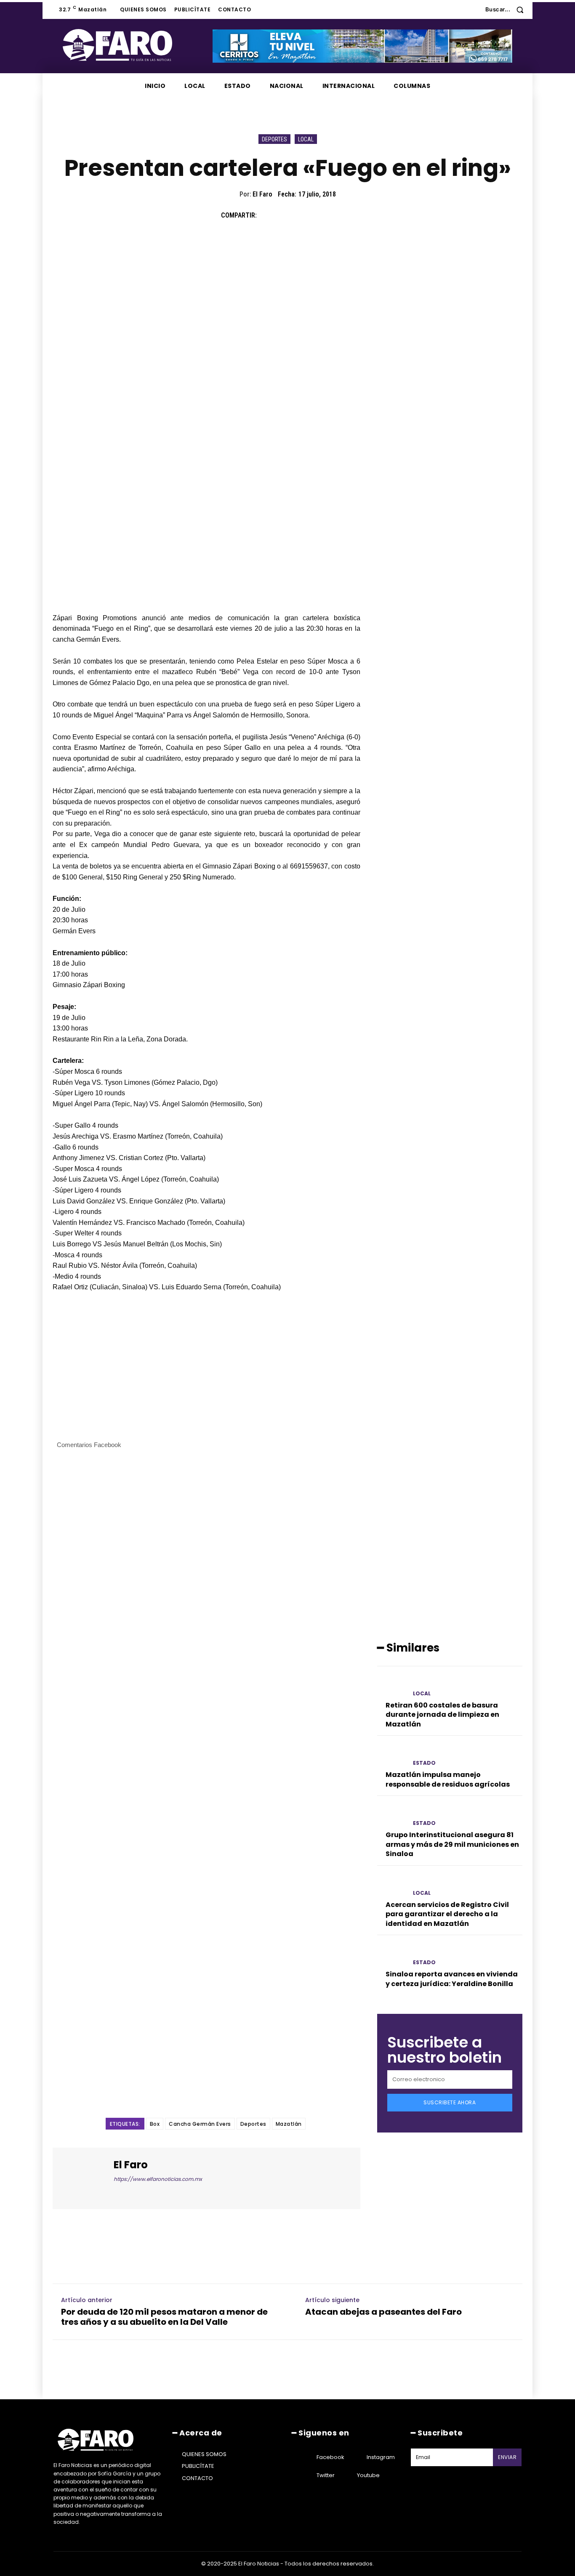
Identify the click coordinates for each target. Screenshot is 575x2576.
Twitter (326, 2475)
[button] (507, 9)
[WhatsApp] (325, 215)
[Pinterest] (306, 215)
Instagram (381, 2457)
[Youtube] (346, 2475)
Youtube (368, 2475)
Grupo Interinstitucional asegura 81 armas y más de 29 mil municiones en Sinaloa (452, 1844)
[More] (345, 215)
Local (306, 139)
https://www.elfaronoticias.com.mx (158, 2179)
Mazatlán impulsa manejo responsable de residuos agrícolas (448, 1779)
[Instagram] (356, 2457)
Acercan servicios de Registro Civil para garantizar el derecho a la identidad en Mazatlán (447, 1914)
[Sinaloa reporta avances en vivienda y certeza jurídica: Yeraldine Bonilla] (392, 1955)
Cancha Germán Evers (200, 2124)
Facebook (330, 2457)
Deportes (274, 139)
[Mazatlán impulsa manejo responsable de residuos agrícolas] (392, 1756)
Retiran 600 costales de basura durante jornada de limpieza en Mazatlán (442, 1715)
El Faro (262, 194)
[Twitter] (287, 215)
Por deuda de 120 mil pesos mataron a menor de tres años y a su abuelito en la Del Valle (164, 2317)
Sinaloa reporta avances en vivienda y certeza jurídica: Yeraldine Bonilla (452, 1979)
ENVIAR (507, 2457)
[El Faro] (84, 2178)
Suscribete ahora (450, 2102)
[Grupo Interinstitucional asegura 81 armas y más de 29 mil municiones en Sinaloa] (392, 1816)
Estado (424, 1763)
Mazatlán (289, 2124)
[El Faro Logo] (134, 45)
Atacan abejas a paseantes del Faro (383, 2312)
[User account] (473, 10)
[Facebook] (267, 215)
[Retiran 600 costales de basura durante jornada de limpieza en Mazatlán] (392, 1686)
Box (155, 2124)
